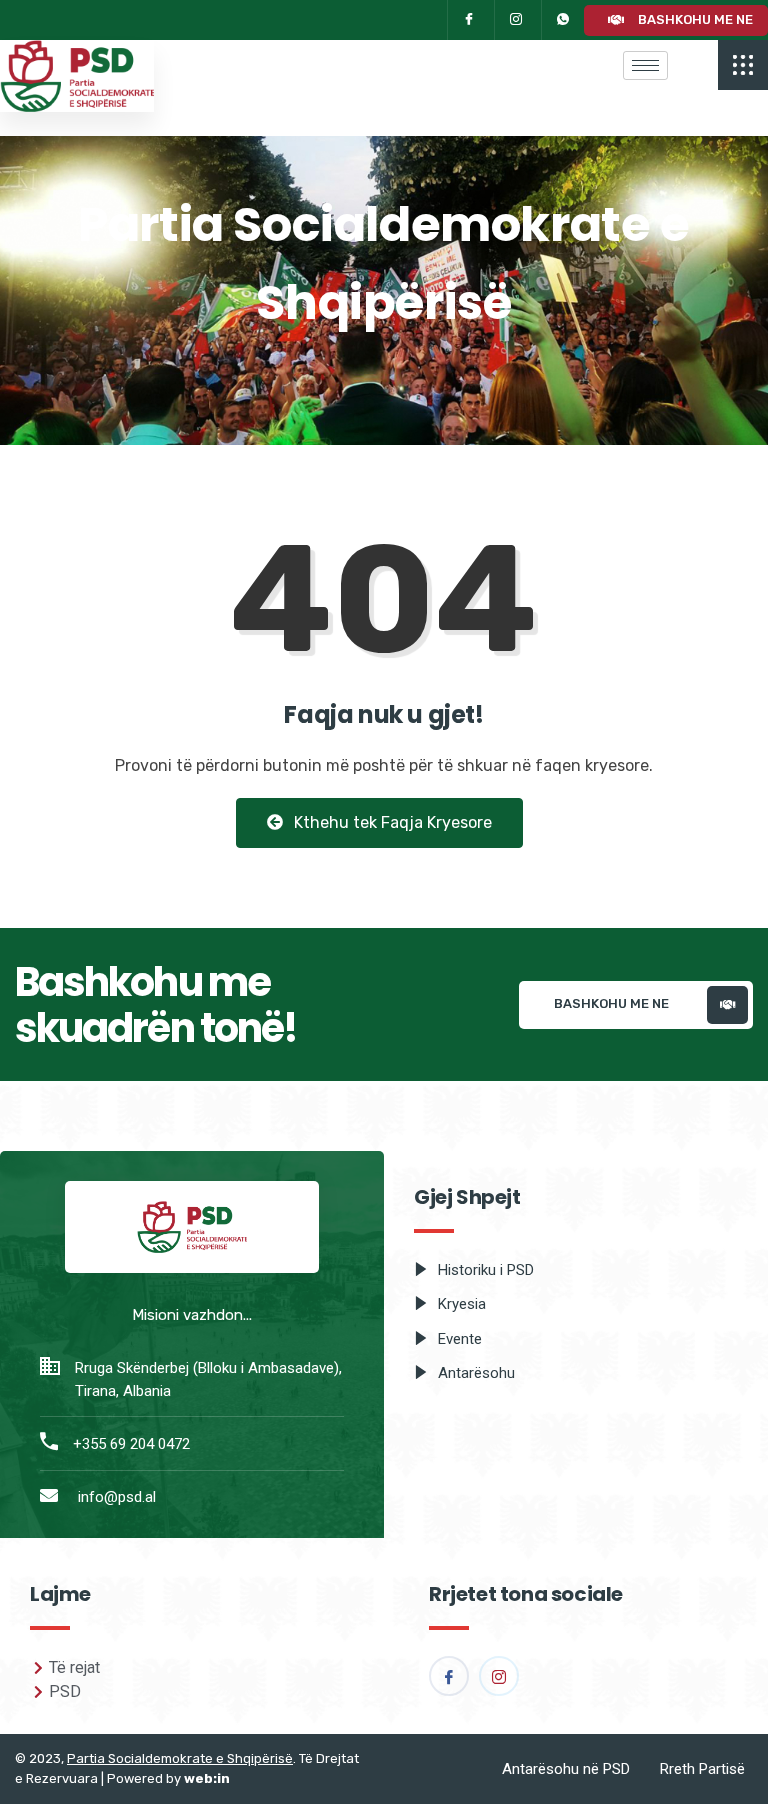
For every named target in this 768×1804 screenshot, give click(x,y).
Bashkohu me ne (694, 18)
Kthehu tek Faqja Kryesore (391, 822)
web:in (207, 1778)
